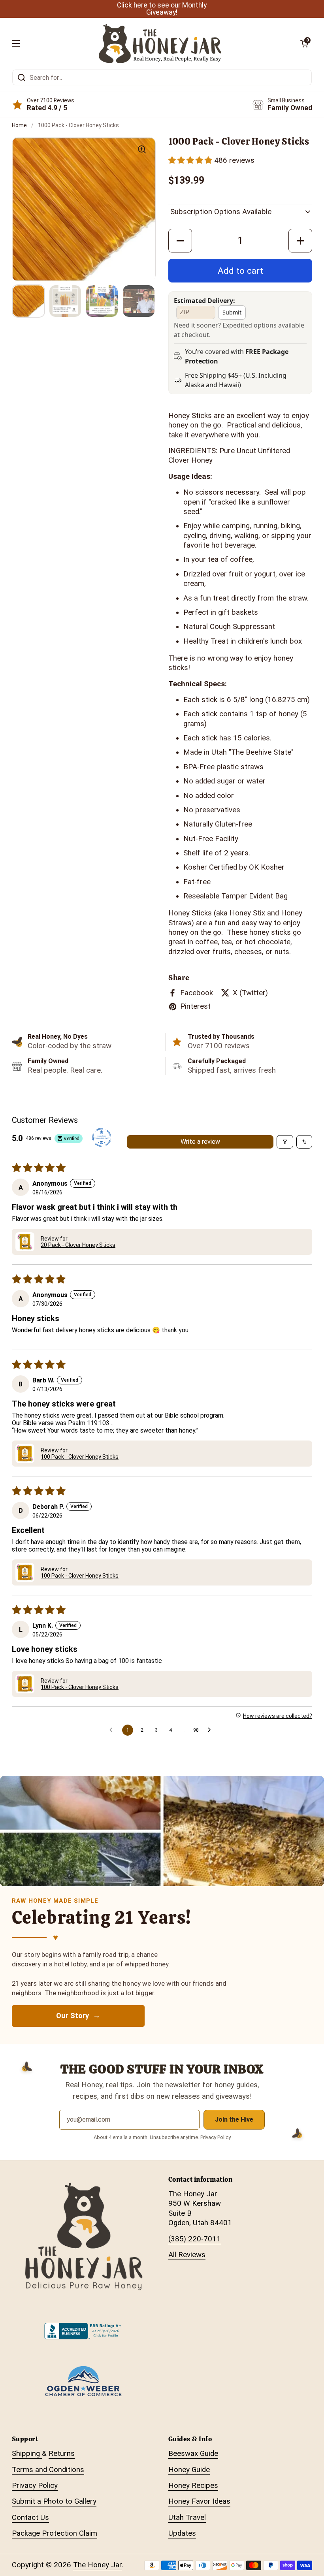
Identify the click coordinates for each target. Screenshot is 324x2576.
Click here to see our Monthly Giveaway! (162, 9)
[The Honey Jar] (160, 43)
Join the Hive (234, 2119)
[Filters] (285, 1142)
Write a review (200, 1142)
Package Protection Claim (55, 2533)
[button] (191, 160)
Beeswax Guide (193, 2454)
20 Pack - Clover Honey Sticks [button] (78, 1245)
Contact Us (30, 2518)
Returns (62, 2454)
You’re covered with (238, 356)
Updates (182, 2533)
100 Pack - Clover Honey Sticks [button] (80, 1457)
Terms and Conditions (48, 2470)
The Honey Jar (97, 2565)
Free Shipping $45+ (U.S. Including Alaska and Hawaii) (246, 380)
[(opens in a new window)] (102, 1138)
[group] (84, 209)
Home (19, 125)
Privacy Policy (35, 2486)
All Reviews (187, 2255)
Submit (232, 312)
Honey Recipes (193, 2486)
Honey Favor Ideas (199, 2501)
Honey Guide (189, 2470)
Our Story (73, 2016)
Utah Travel (187, 2518)
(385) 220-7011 (195, 2239)
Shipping (27, 2454)
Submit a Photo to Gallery (54, 2501)
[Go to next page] (211, 1730)
